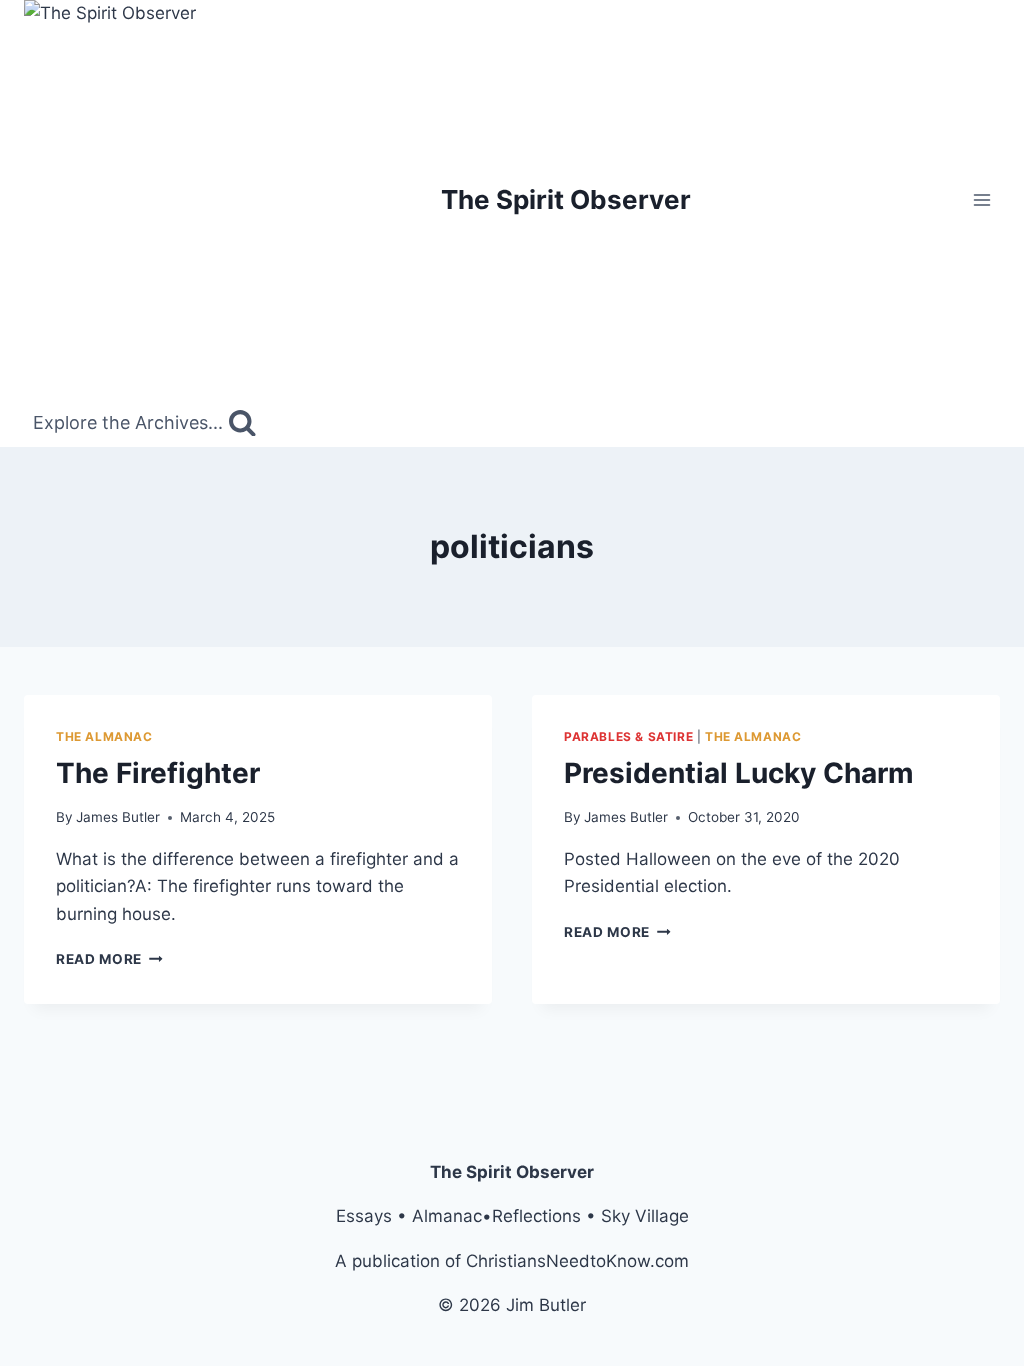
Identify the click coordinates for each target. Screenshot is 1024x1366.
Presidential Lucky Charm (739, 773)
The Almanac (104, 736)
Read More (109, 959)
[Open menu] (981, 199)
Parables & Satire (628, 736)
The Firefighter (158, 773)
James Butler (118, 817)
